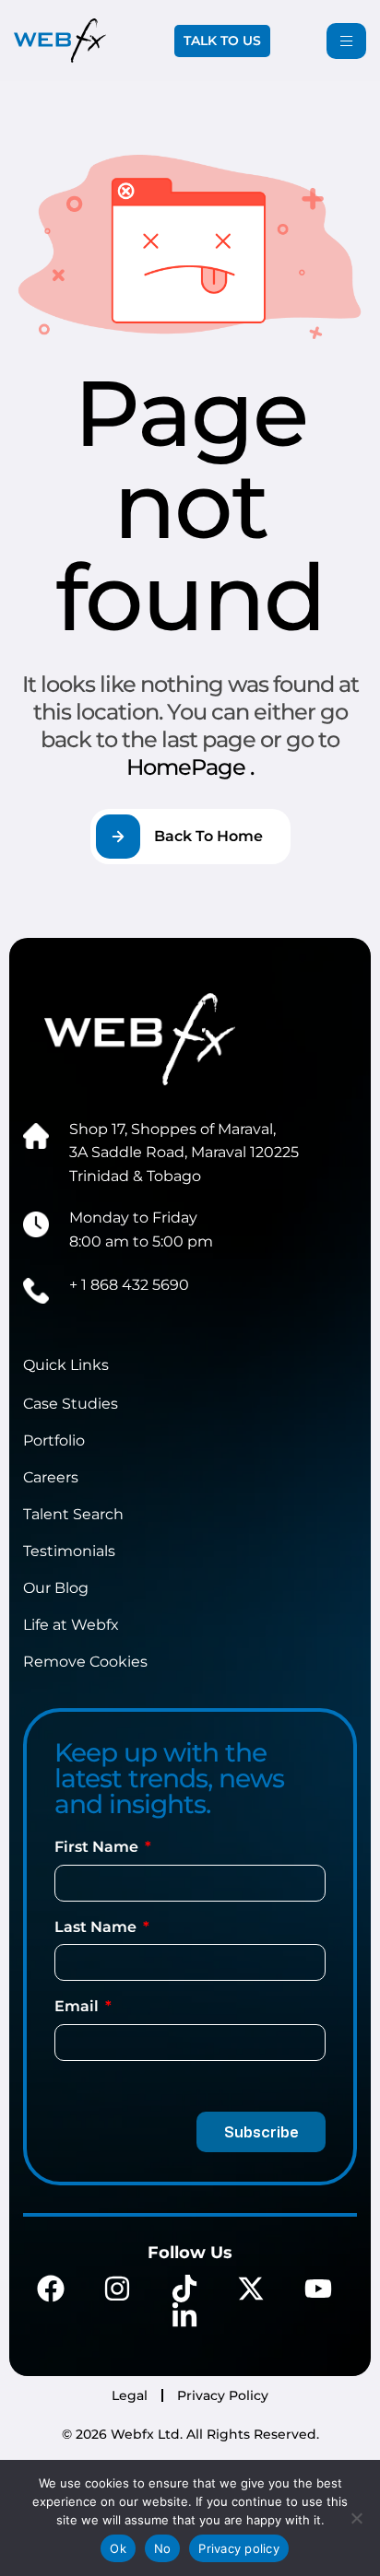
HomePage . (190, 767)
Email (78, 2006)
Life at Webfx (71, 1625)
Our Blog (56, 1588)
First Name (98, 1847)
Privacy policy (239, 2548)
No (163, 2548)
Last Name (97, 1927)
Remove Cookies (85, 1662)
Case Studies (71, 1404)
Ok (118, 2548)
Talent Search (73, 1514)
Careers (51, 1477)
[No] (357, 2518)
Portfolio (54, 1440)
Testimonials (69, 1551)
